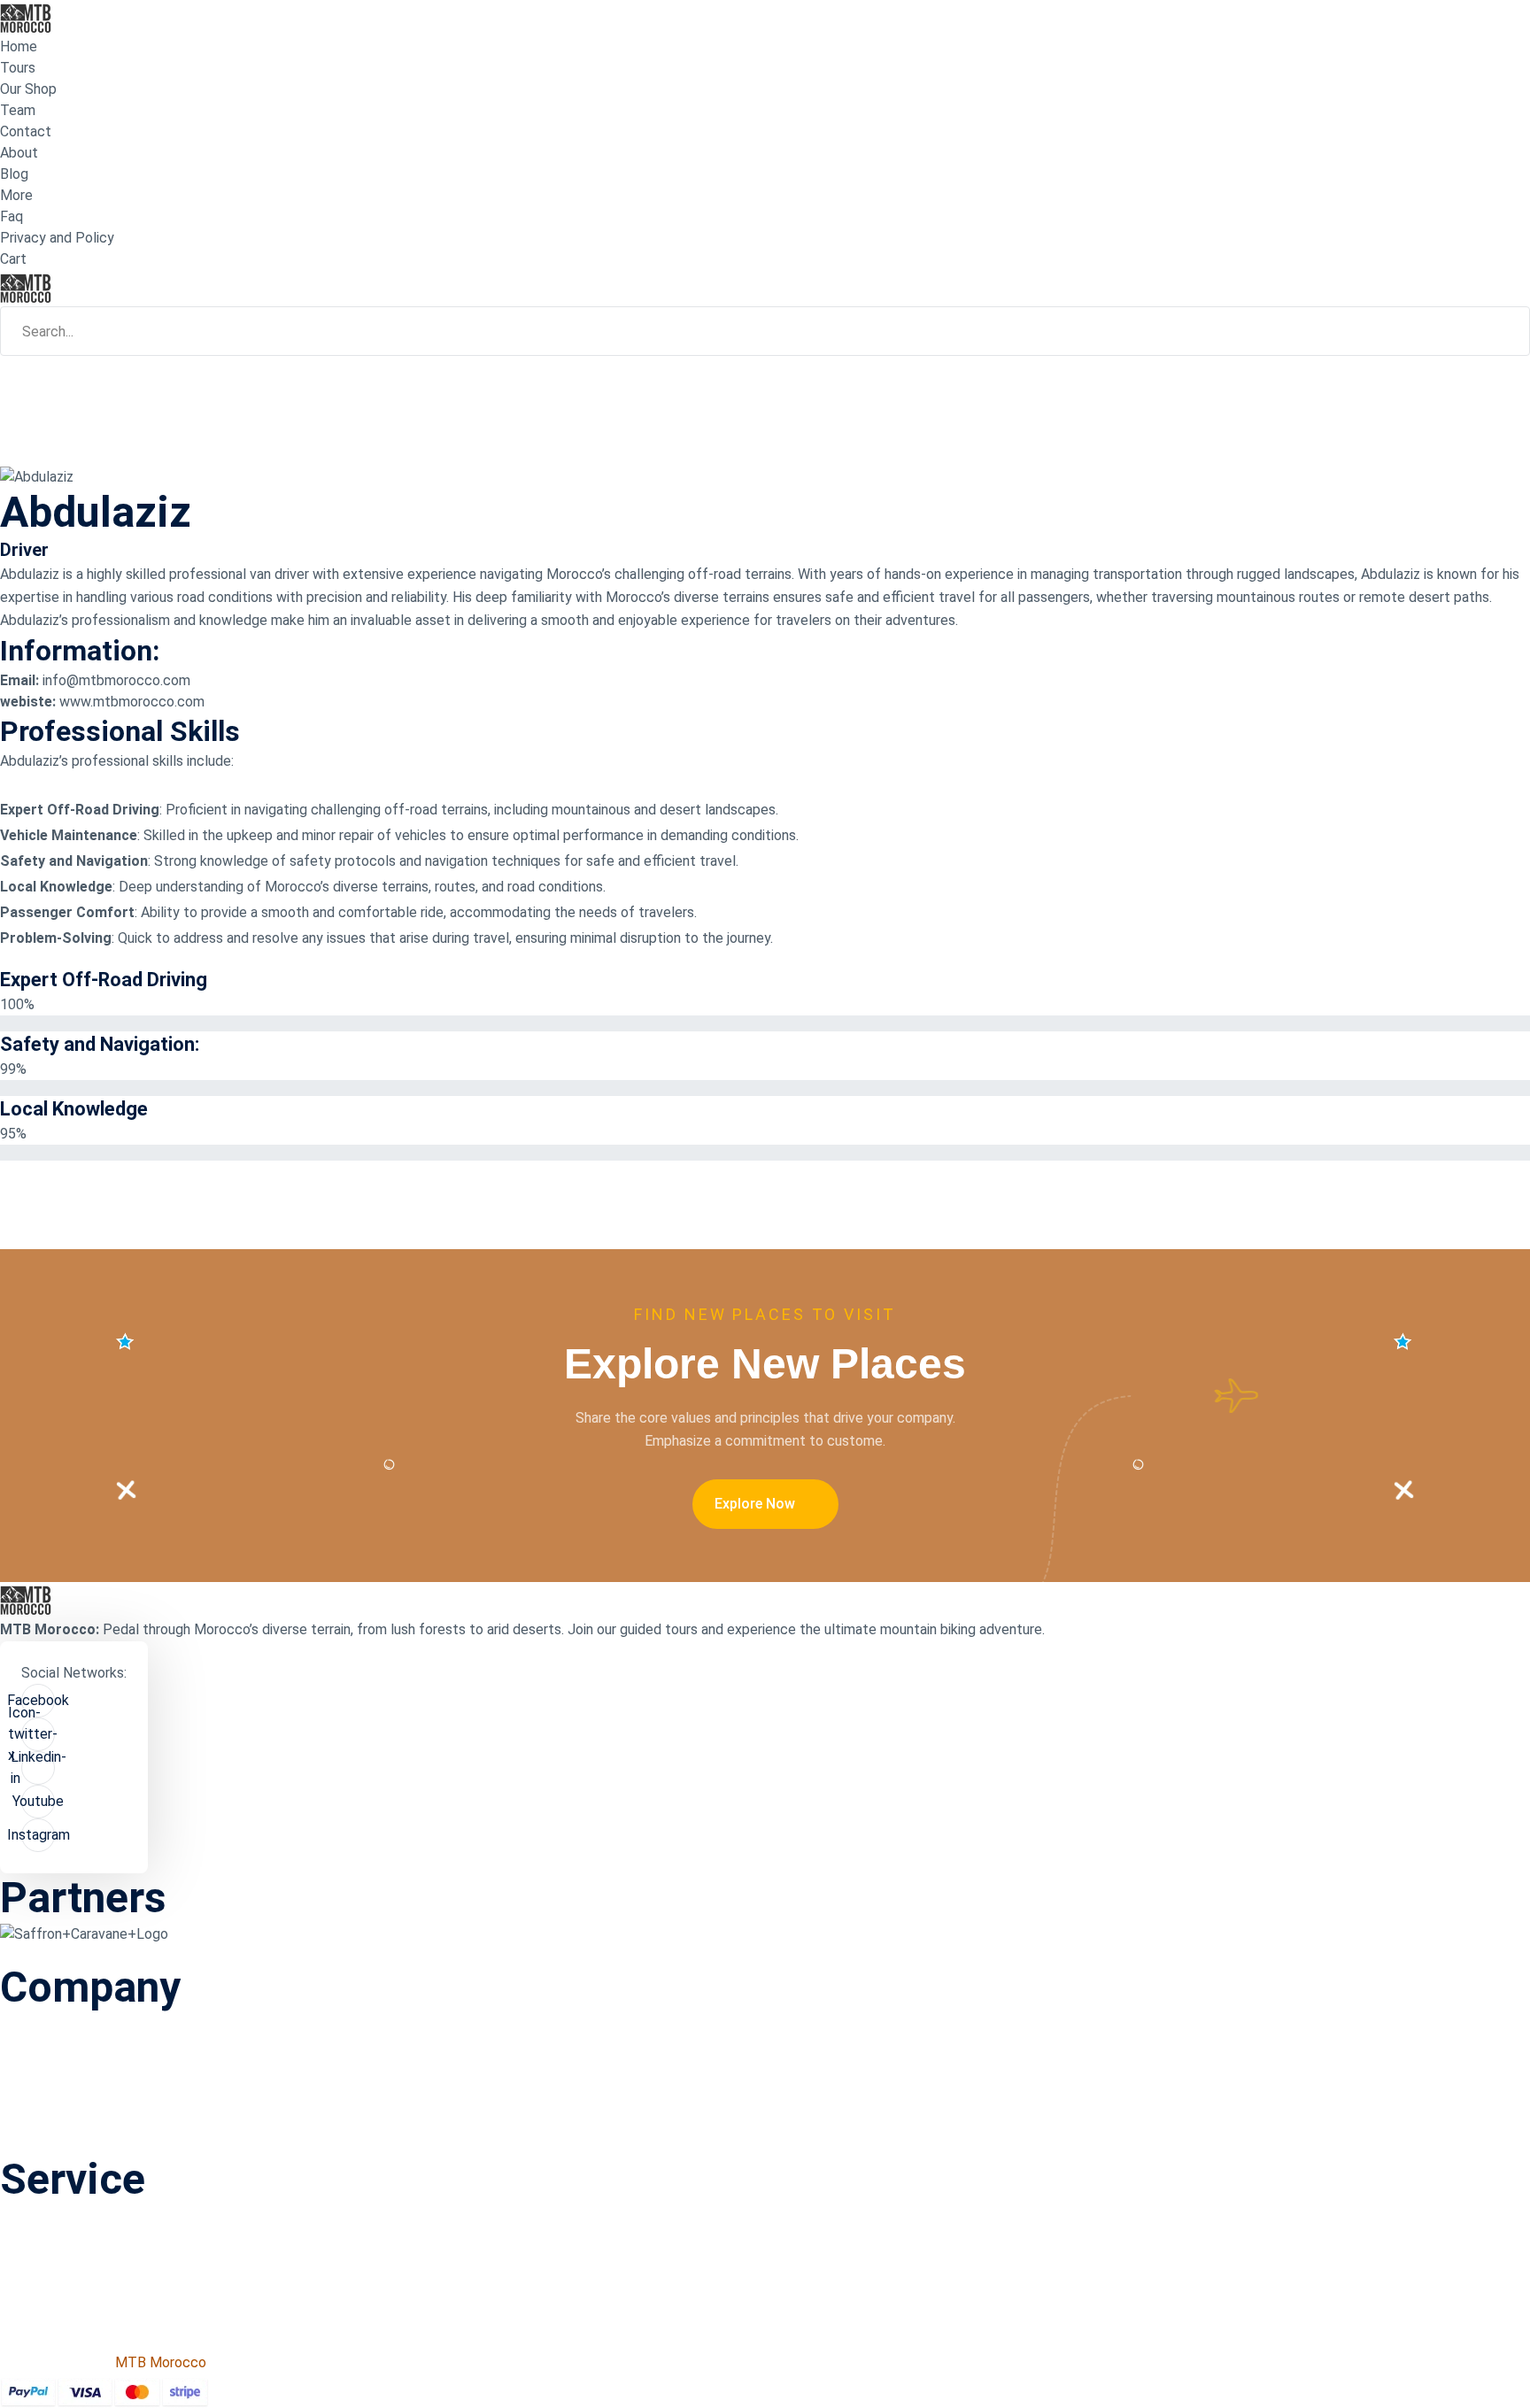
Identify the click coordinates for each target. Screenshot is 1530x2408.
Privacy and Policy (57, 238)
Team (18, 110)
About (19, 153)
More (16, 195)
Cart (13, 259)
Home (19, 46)
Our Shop (28, 89)
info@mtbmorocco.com (116, 680)
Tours (18, 68)
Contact (26, 131)
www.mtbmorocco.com (132, 702)
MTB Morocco (161, 2362)
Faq (12, 216)
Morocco (574, 574)
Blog (14, 174)
